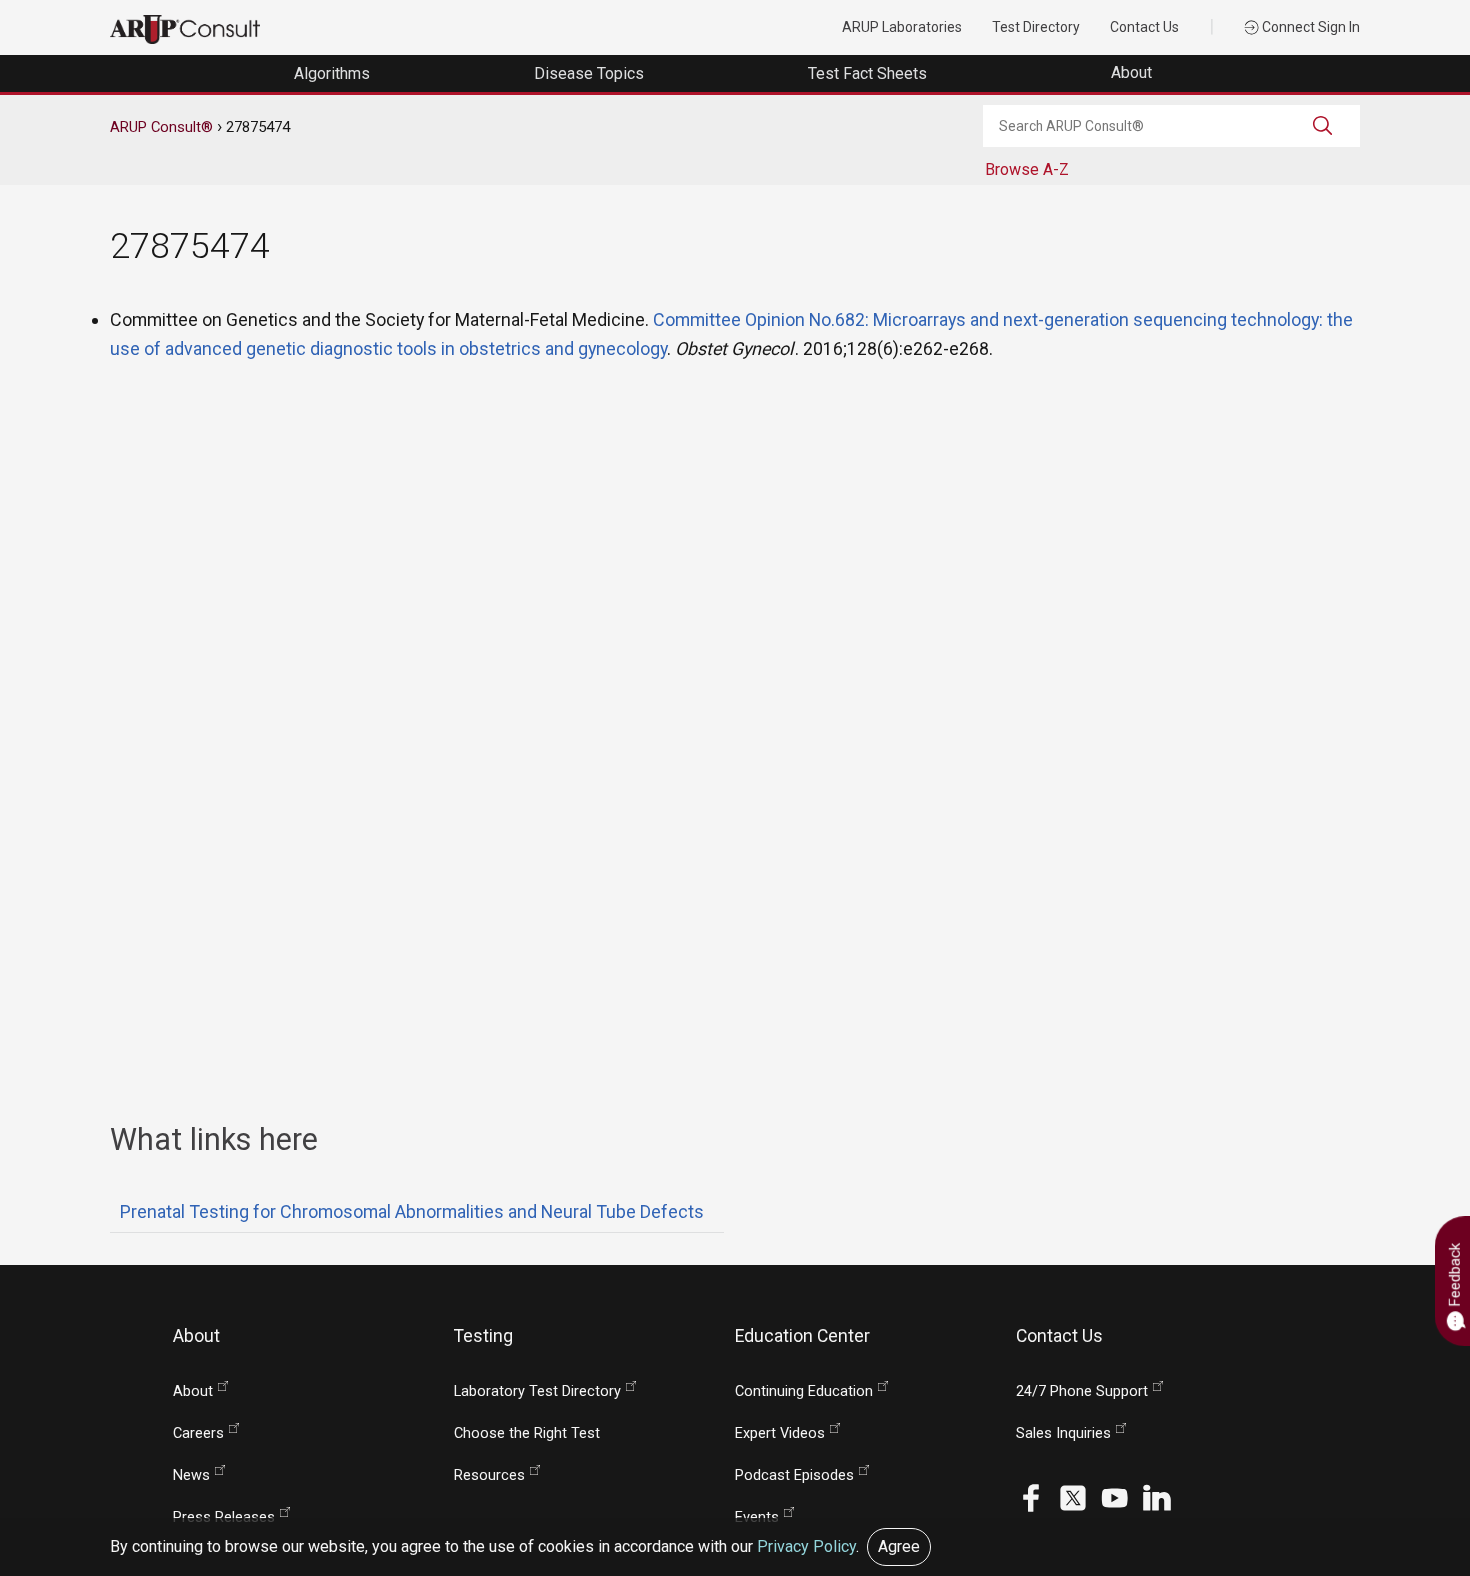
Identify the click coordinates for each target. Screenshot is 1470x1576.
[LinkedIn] (1157, 1496)
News (191, 1475)
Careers (198, 1433)
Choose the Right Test (527, 1433)
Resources (489, 1475)
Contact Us (1144, 27)
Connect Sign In (1309, 27)
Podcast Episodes (794, 1475)
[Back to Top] (1410, 1513)
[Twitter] (1073, 1496)
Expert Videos (780, 1433)
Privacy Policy (806, 1546)
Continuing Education (804, 1391)
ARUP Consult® (161, 127)
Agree (899, 1546)
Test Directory (1036, 27)
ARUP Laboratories (902, 27)
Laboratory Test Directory (537, 1391)
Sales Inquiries (1063, 1433)
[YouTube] (1115, 1496)
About (1133, 72)
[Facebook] (1031, 1496)
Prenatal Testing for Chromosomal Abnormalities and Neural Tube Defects (412, 1211)
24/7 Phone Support (1082, 1391)
